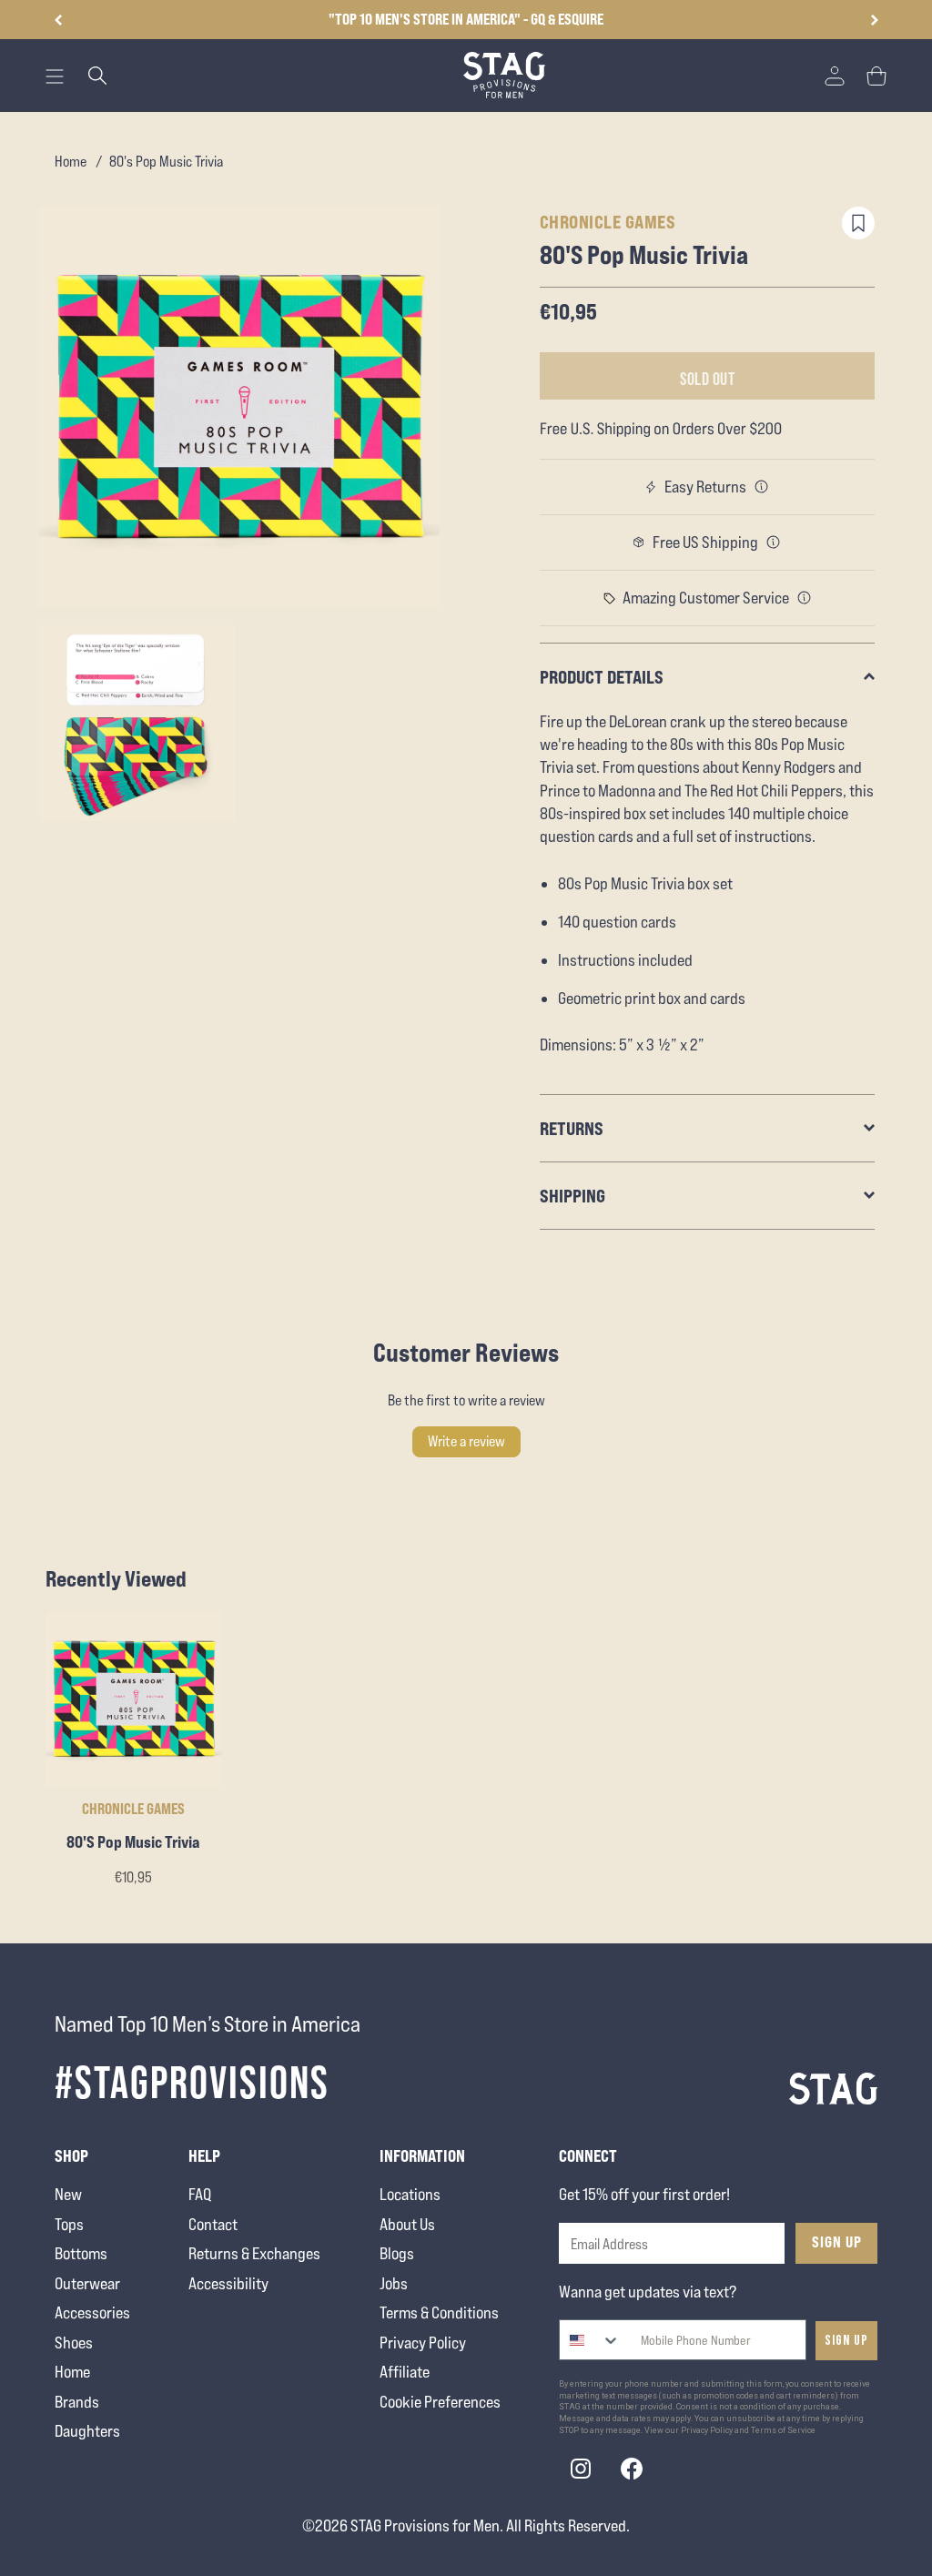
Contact (213, 2224)
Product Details (602, 677)
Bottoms (81, 2253)
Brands (77, 2402)
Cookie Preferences (440, 2402)
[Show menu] (55, 76)
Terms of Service (783, 2430)
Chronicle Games (608, 222)
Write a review (466, 1441)
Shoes (74, 2343)
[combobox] (590, 2340)
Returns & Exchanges (254, 2253)
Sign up (846, 2341)
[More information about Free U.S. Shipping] (774, 543)
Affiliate (405, 2372)
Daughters (87, 2431)
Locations (410, 2194)
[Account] (835, 76)
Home (71, 162)
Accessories (92, 2312)
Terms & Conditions (439, 2312)
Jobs (394, 2283)
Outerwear (87, 2283)
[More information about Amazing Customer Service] (805, 598)
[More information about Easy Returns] (762, 487)
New (68, 2194)
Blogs (397, 2253)
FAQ (200, 2194)
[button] (874, 20)
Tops (69, 2224)
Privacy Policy (423, 2343)
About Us (407, 2224)
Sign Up (837, 2242)
